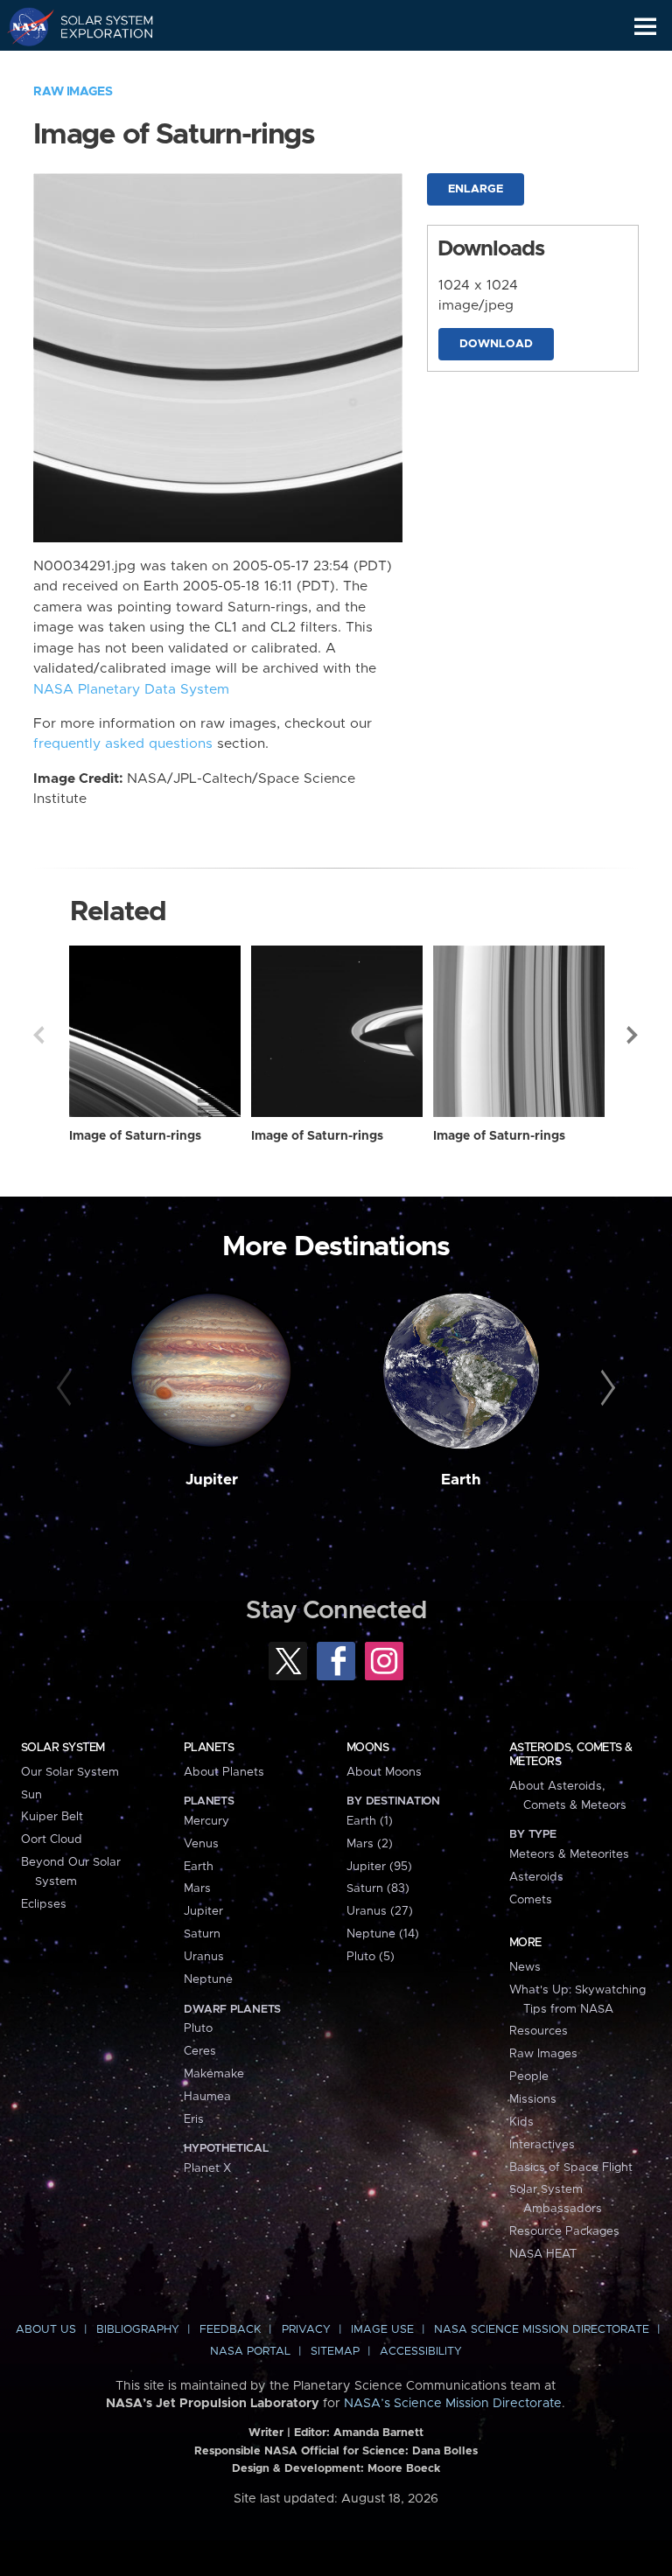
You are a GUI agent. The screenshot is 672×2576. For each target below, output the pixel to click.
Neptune (208, 1979)
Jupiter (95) (379, 1867)
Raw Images (73, 92)
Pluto (198, 2028)
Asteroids (536, 1877)
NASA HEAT (543, 2254)
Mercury (206, 1821)
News (525, 1967)
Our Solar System (70, 1772)
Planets (209, 1748)
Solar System (63, 1748)
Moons (367, 1748)
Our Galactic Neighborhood (97, 66)
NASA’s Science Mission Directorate (453, 2404)
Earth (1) (370, 1821)
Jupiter (212, 1480)
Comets (531, 1900)
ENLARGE (476, 189)
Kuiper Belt (52, 1817)
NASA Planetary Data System (131, 690)
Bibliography (138, 2330)
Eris (194, 2119)
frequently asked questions (123, 744)
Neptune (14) (383, 1934)
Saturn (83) (378, 1888)
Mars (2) (370, 1844)
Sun (31, 1795)
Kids (521, 2122)
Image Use (382, 2330)
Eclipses (44, 1904)
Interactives (542, 2145)
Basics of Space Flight (571, 2168)
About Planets (224, 1772)
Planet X (207, 2168)
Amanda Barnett (378, 2433)
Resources (539, 2031)
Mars (197, 1888)
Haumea (207, 2097)
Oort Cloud (52, 1840)
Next (633, 1035)
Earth (461, 1480)
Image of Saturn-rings (135, 1136)
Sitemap (335, 2352)
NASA (23, 26)
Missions (533, 2099)
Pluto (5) (371, 1957)
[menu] (645, 27)
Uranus (204, 1957)
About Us (46, 2330)
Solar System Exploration (97, 26)
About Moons (384, 1772)
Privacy (306, 2330)
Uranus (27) (380, 1911)
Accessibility (421, 2352)
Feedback (230, 2330)
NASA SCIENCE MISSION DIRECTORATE (542, 2330)
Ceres (200, 2051)
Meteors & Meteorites (569, 1854)
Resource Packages (564, 2231)
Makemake (214, 2074)
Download (496, 344)
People (529, 2077)
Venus (201, 1844)
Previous (38, 1035)
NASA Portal (250, 2352)
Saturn (202, 1934)
